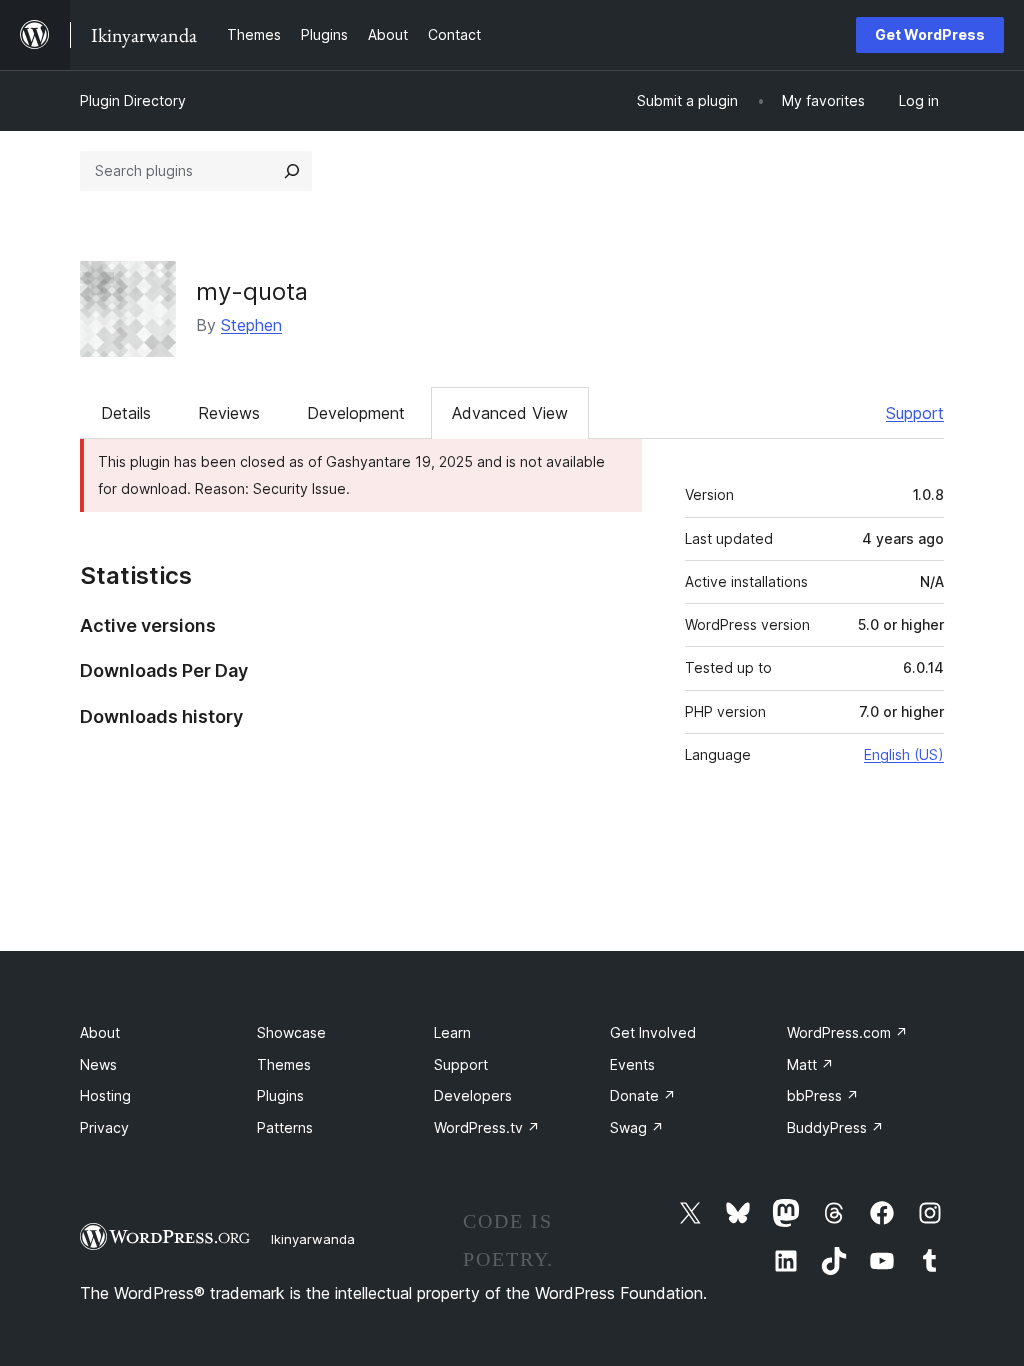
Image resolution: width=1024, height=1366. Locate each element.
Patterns (285, 1127)
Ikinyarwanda (313, 1239)
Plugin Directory (133, 100)
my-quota (252, 291)
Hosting (105, 1095)
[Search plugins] (292, 171)
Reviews (229, 413)
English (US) (904, 754)
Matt (810, 1064)
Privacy (104, 1127)
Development (356, 413)
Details (126, 413)
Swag (637, 1127)
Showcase (291, 1032)
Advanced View (510, 413)
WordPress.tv (487, 1127)
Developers (473, 1095)
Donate (643, 1095)
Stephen (251, 325)
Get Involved (653, 1032)
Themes (284, 1064)
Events (632, 1064)
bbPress (823, 1095)
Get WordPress (930, 34)
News (98, 1064)
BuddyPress (835, 1127)
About (100, 1032)
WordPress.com (847, 1032)
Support (915, 413)
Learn (452, 1032)
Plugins (280, 1095)
